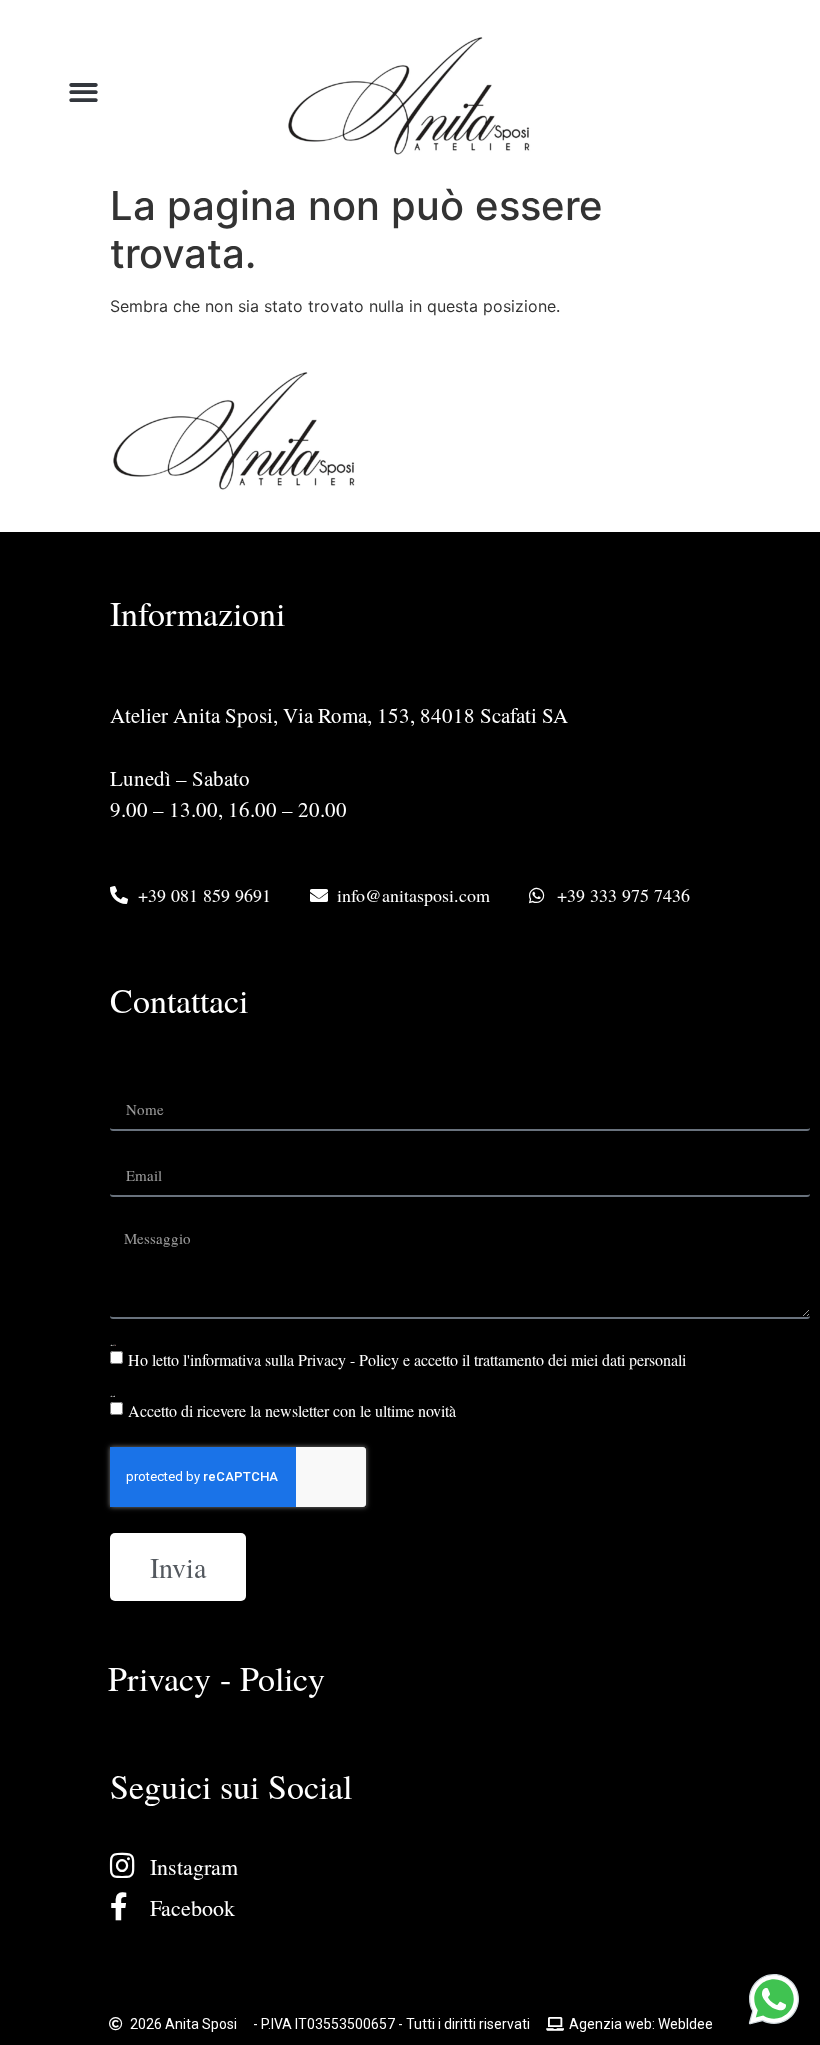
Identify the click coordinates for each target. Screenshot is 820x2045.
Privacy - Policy (216, 1678)
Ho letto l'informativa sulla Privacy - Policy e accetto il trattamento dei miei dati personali (407, 1359)
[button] (83, 92)
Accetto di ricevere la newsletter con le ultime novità (292, 1410)
